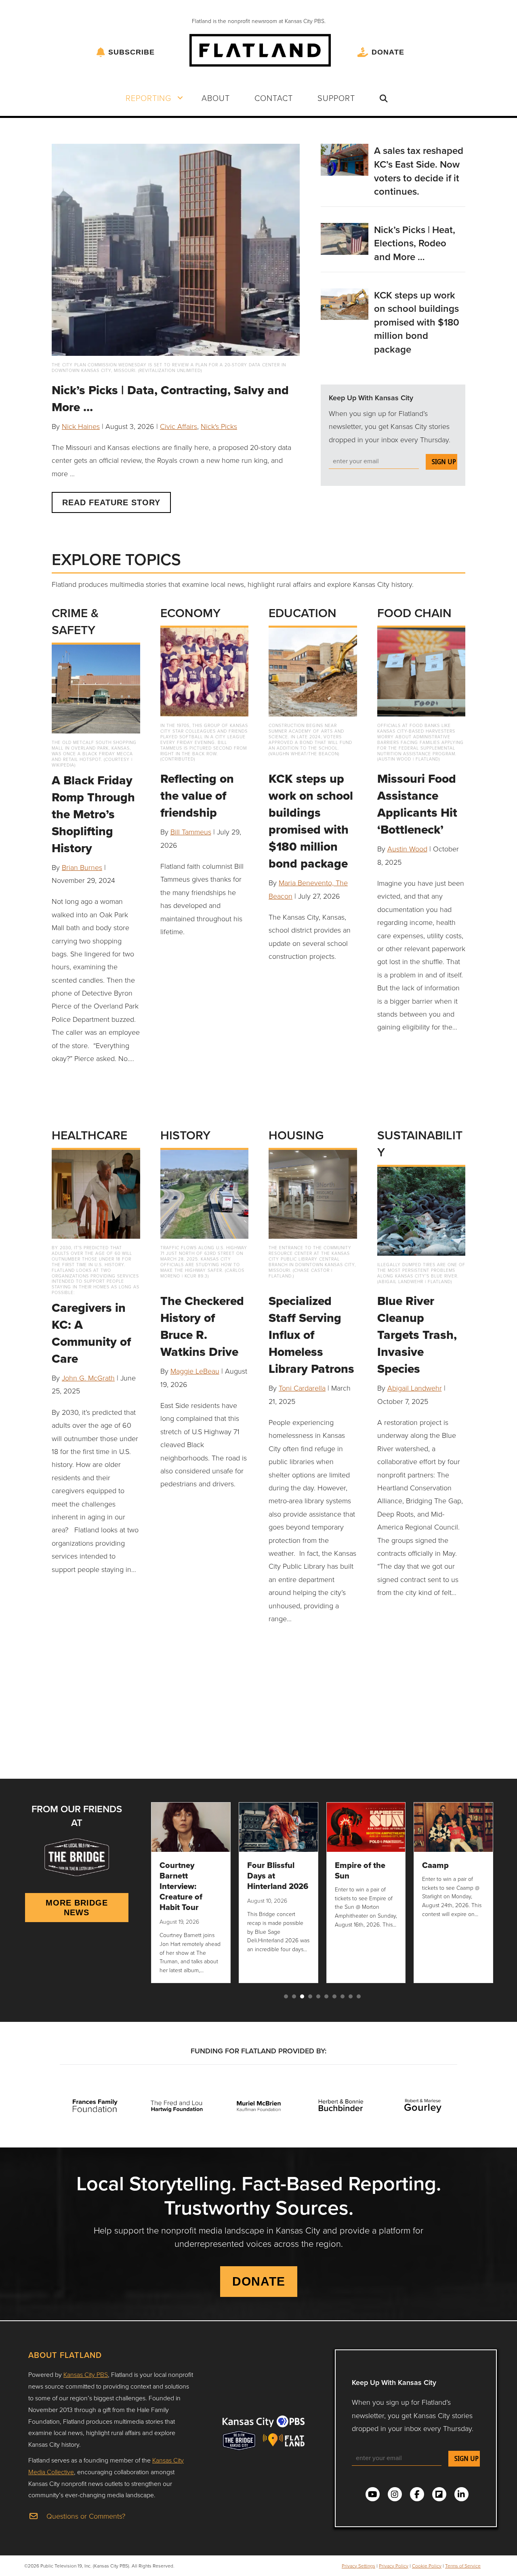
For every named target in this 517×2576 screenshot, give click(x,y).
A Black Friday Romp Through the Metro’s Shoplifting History (93, 814)
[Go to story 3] (302, 1996)
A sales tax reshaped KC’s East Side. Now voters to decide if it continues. (419, 171)
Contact (274, 98)
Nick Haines (81, 426)
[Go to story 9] (351, 1996)
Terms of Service (463, 2566)
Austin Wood (407, 849)
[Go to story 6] (326, 1996)
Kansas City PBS (86, 2374)
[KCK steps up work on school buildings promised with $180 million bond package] (345, 303)
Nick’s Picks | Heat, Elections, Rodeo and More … (415, 243)
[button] (180, 98)
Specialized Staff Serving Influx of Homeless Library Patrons (311, 1335)
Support (336, 98)
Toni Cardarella (302, 1388)
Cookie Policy (427, 2566)
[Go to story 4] (310, 1996)
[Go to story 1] (286, 1996)
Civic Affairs (179, 426)
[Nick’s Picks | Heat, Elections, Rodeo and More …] (345, 238)
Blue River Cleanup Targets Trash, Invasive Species (417, 1335)
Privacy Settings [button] (358, 2566)
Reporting (148, 98)
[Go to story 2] (294, 1996)
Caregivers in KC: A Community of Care (91, 1333)
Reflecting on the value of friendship (197, 795)
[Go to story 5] (318, 1996)
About (216, 98)
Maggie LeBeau (195, 1371)
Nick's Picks (219, 426)
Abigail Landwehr (415, 1388)
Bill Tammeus (191, 832)
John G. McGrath (88, 1378)
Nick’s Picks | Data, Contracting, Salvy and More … (170, 398)
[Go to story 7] (334, 1996)
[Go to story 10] (359, 1996)
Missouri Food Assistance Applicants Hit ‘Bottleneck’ (417, 804)
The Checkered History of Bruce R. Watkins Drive (202, 1326)
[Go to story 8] (343, 1996)
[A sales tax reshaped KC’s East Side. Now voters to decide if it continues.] (345, 159)
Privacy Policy (394, 2566)
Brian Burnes (82, 867)
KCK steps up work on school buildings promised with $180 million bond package (417, 322)
